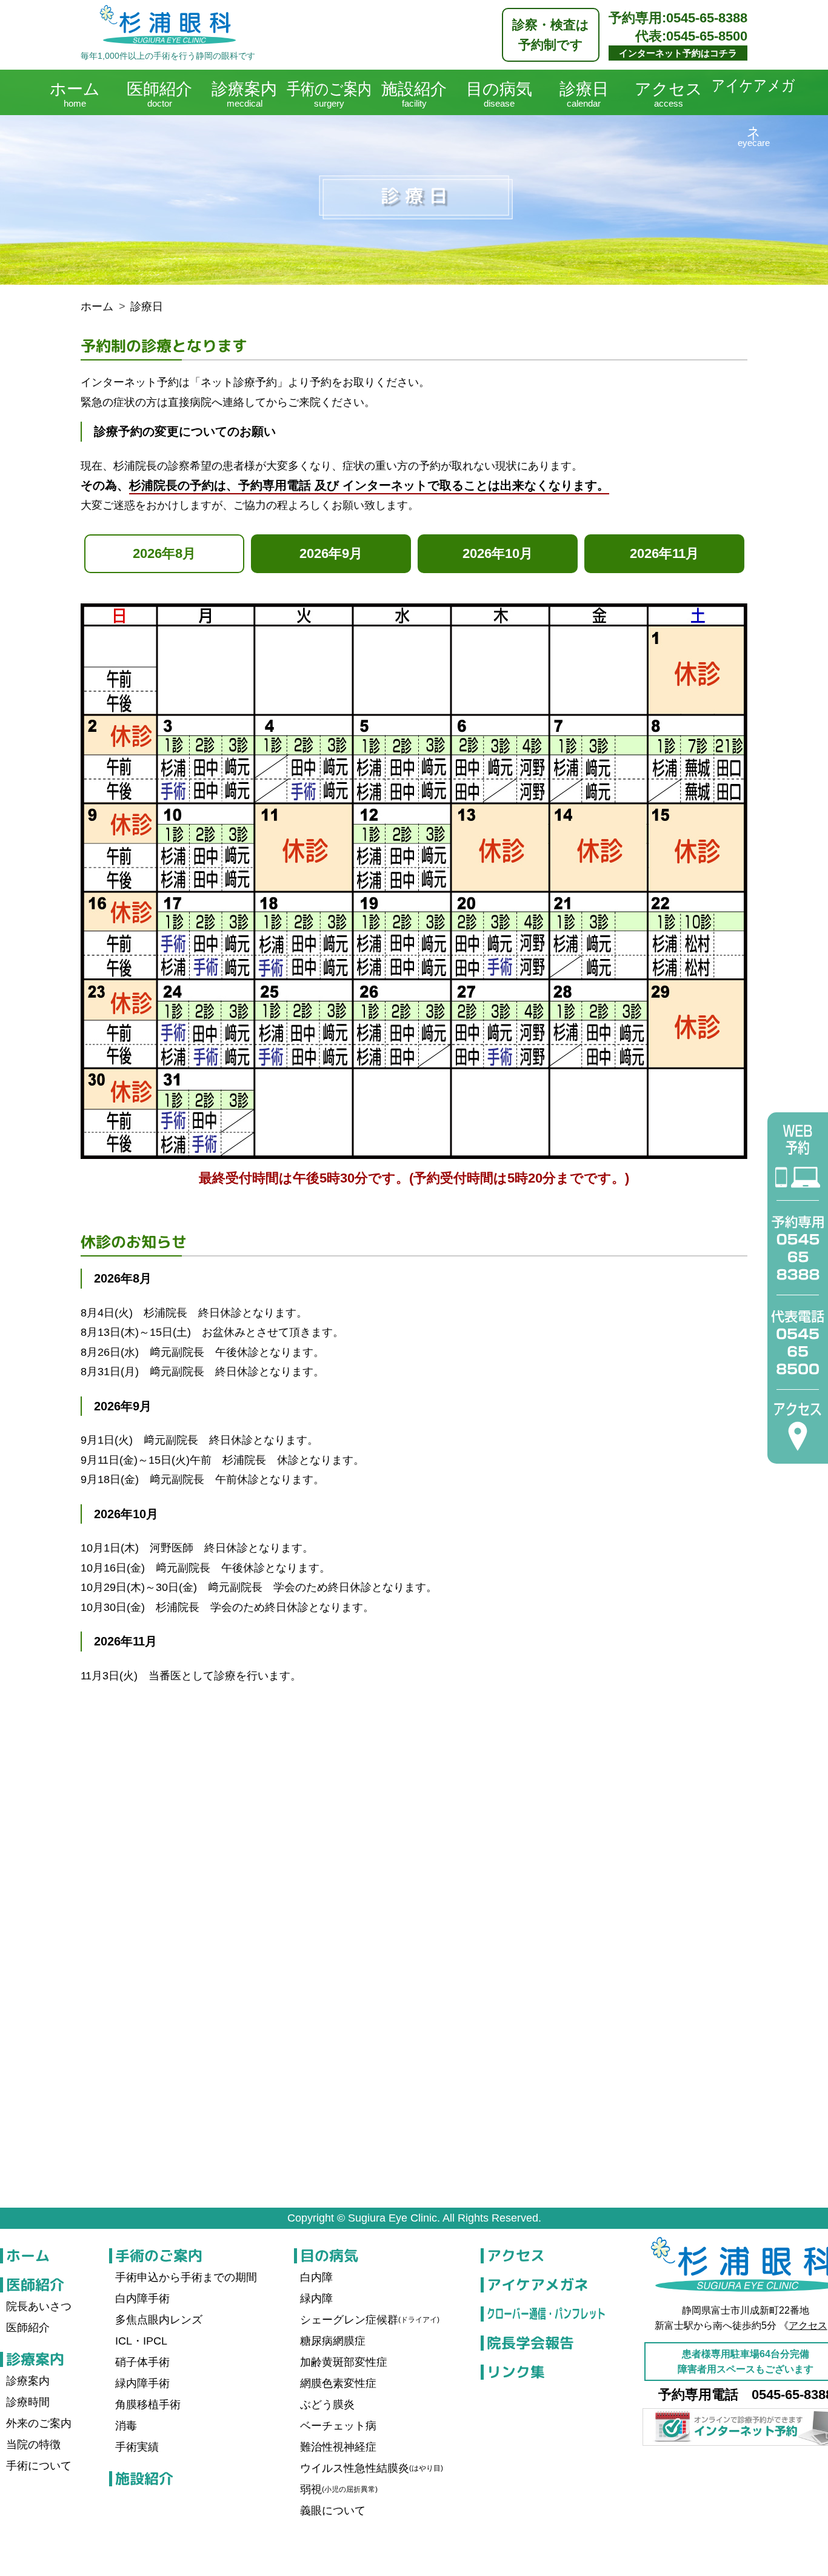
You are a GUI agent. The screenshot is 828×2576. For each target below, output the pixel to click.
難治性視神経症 (338, 2447)
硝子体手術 (142, 2362)
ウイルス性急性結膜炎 (372, 2468)
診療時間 (28, 2402)
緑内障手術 (142, 2383)
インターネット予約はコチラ (678, 53)
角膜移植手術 (148, 2405)
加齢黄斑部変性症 (344, 2362)
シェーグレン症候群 (370, 2320)
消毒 (126, 2426)
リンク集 (515, 2372)
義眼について (333, 2511)
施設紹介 (144, 2478)
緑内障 (316, 2299)
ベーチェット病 (338, 2426)
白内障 (316, 2277)
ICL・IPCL (141, 2341)
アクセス (515, 2256)
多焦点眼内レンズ (159, 2320)
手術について (39, 2466)
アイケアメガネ (537, 2285)
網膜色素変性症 (338, 2383)
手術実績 (137, 2447)
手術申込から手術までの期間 (186, 2277)
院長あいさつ (39, 2306)
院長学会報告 (530, 2343)
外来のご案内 (39, 2423)
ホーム (28, 2256)
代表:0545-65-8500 (691, 36)
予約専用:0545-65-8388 (678, 18)
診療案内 (35, 2359)
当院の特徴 (33, 2445)
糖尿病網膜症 (333, 2341)
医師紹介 (35, 2285)
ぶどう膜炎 (327, 2405)
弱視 (339, 2489)
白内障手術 (142, 2299)
